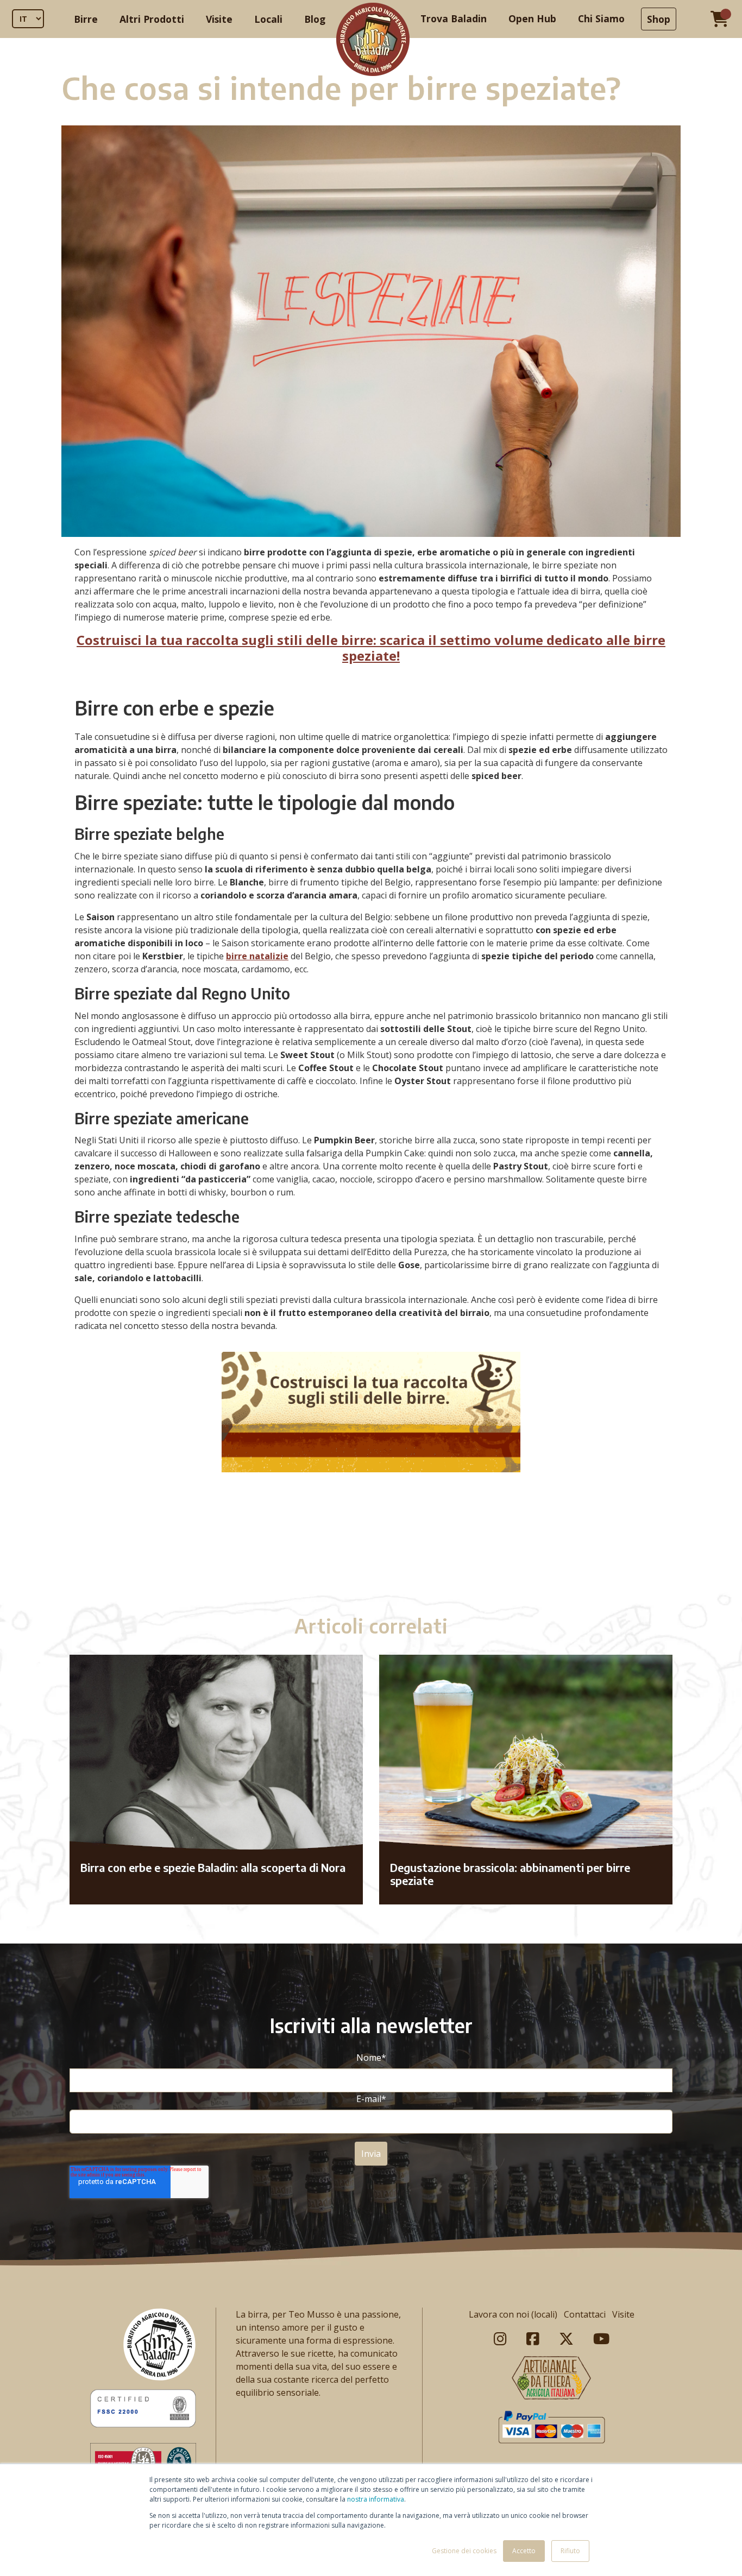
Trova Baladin (454, 18)
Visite (219, 19)
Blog (315, 19)
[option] (371, 1553)
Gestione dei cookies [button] (464, 2551)
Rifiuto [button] (570, 2551)
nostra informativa (376, 2499)
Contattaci (585, 2314)
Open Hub (532, 18)
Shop (659, 19)
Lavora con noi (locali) (513, 2314)
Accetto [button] (524, 2551)
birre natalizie (257, 956)
